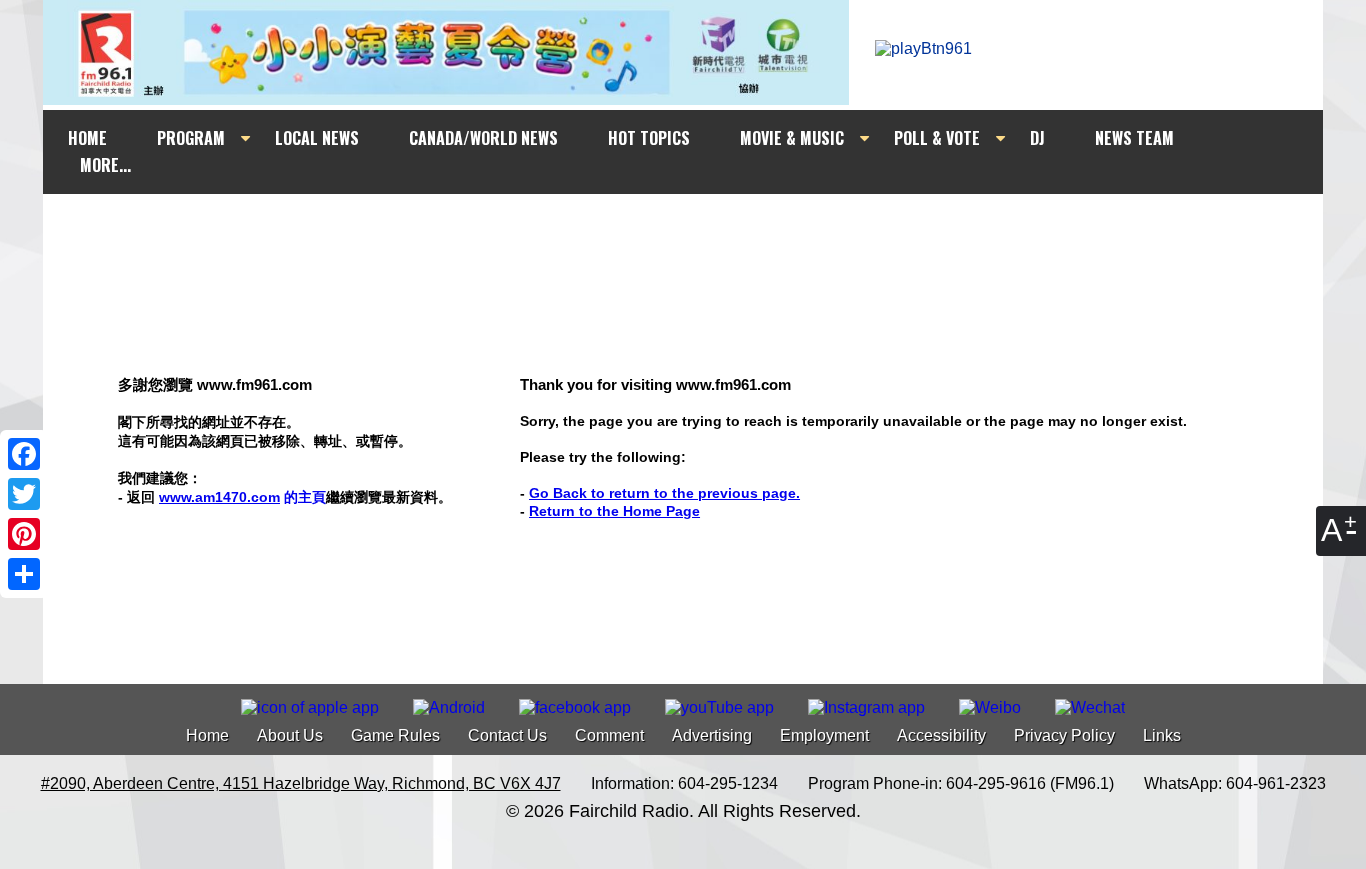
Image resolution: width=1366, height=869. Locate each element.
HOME (87, 138)
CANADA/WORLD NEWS (483, 138)
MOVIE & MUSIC (792, 138)
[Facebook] (24, 454)
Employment (824, 735)
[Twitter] (24, 494)
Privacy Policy (1064, 735)
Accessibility (941, 735)
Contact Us (507, 735)
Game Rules (395, 735)
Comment (609, 735)
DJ (1037, 138)
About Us (290, 735)
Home (207, 735)
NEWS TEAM (1134, 138)
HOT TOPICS (649, 138)
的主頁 (242, 497)
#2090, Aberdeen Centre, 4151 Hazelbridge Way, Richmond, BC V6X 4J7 (301, 783)
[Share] (24, 574)
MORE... (105, 165)
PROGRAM (191, 138)
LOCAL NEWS (317, 138)
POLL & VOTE (937, 138)
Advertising (712, 735)
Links (1162, 735)
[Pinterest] (24, 534)
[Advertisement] (701, 232)
